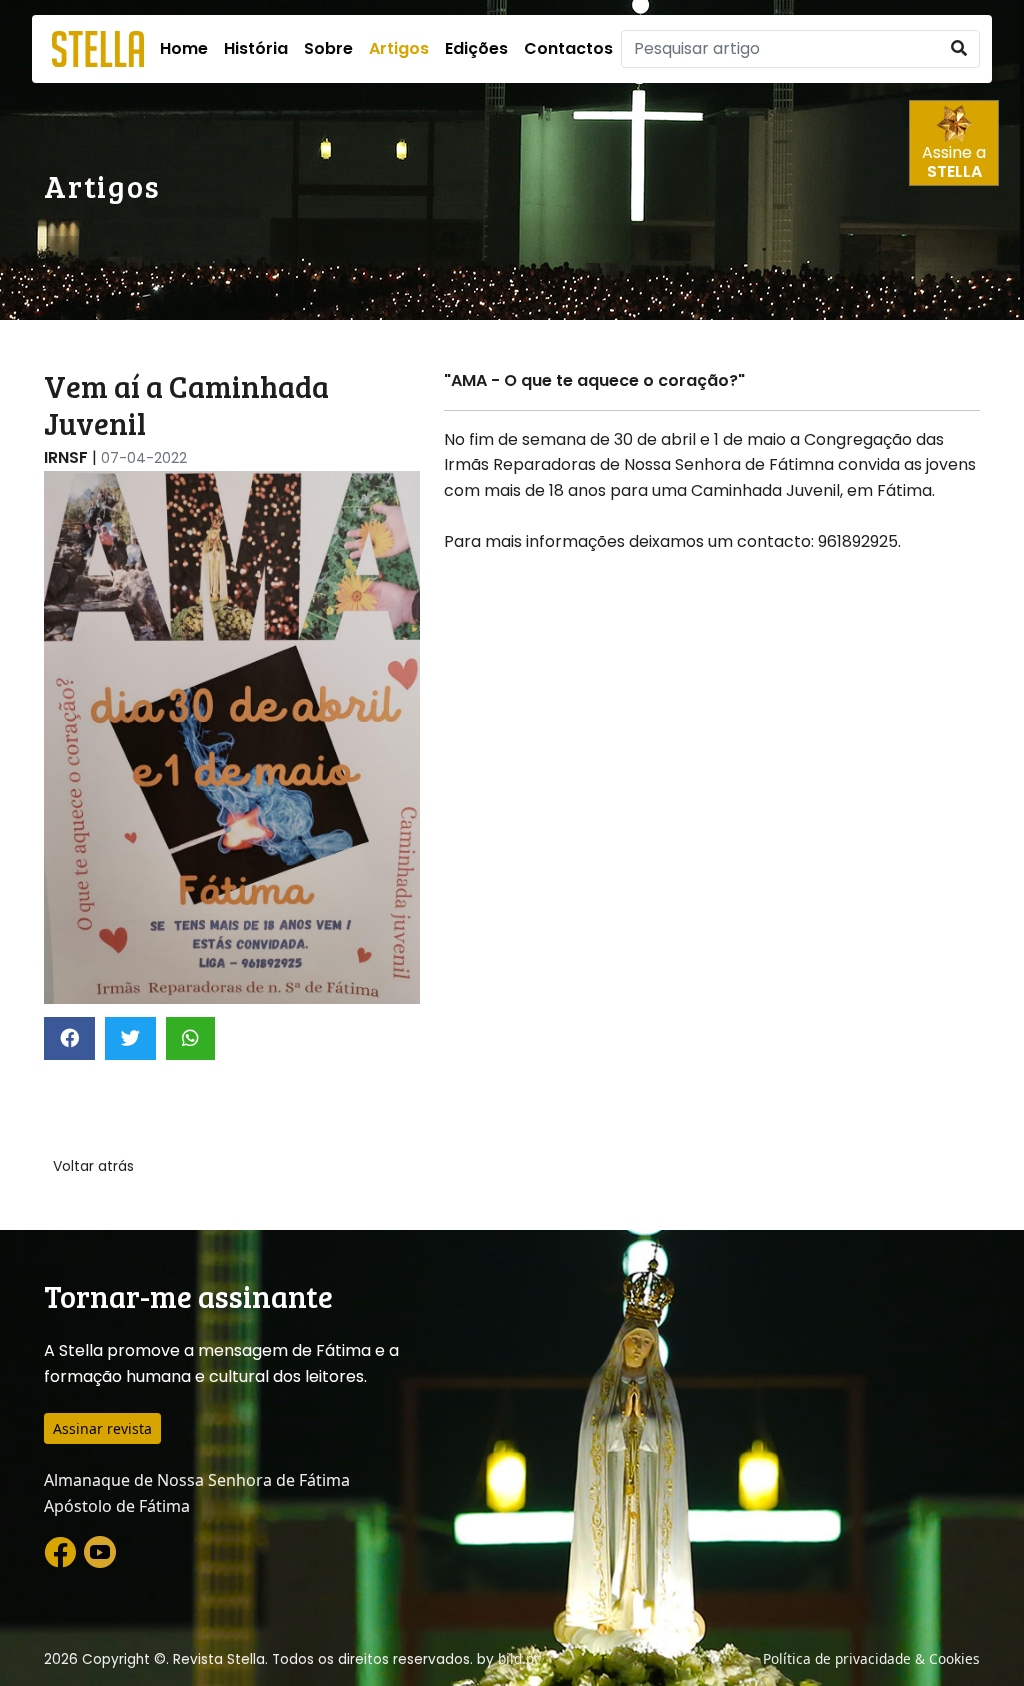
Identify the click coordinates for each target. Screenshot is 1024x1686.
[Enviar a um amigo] (190, 1038)
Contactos (568, 48)
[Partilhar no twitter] (130, 1038)
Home (184, 48)
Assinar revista (102, 1428)
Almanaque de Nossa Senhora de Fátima (197, 1480)
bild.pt (518, 1658)
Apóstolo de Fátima (117, 1506)
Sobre (328, 48)
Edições (476, 48)
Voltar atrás (93, 1166)
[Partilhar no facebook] (69, 1038)
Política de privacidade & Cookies (871, 1658)
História (256, 48)
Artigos (399, 48)
